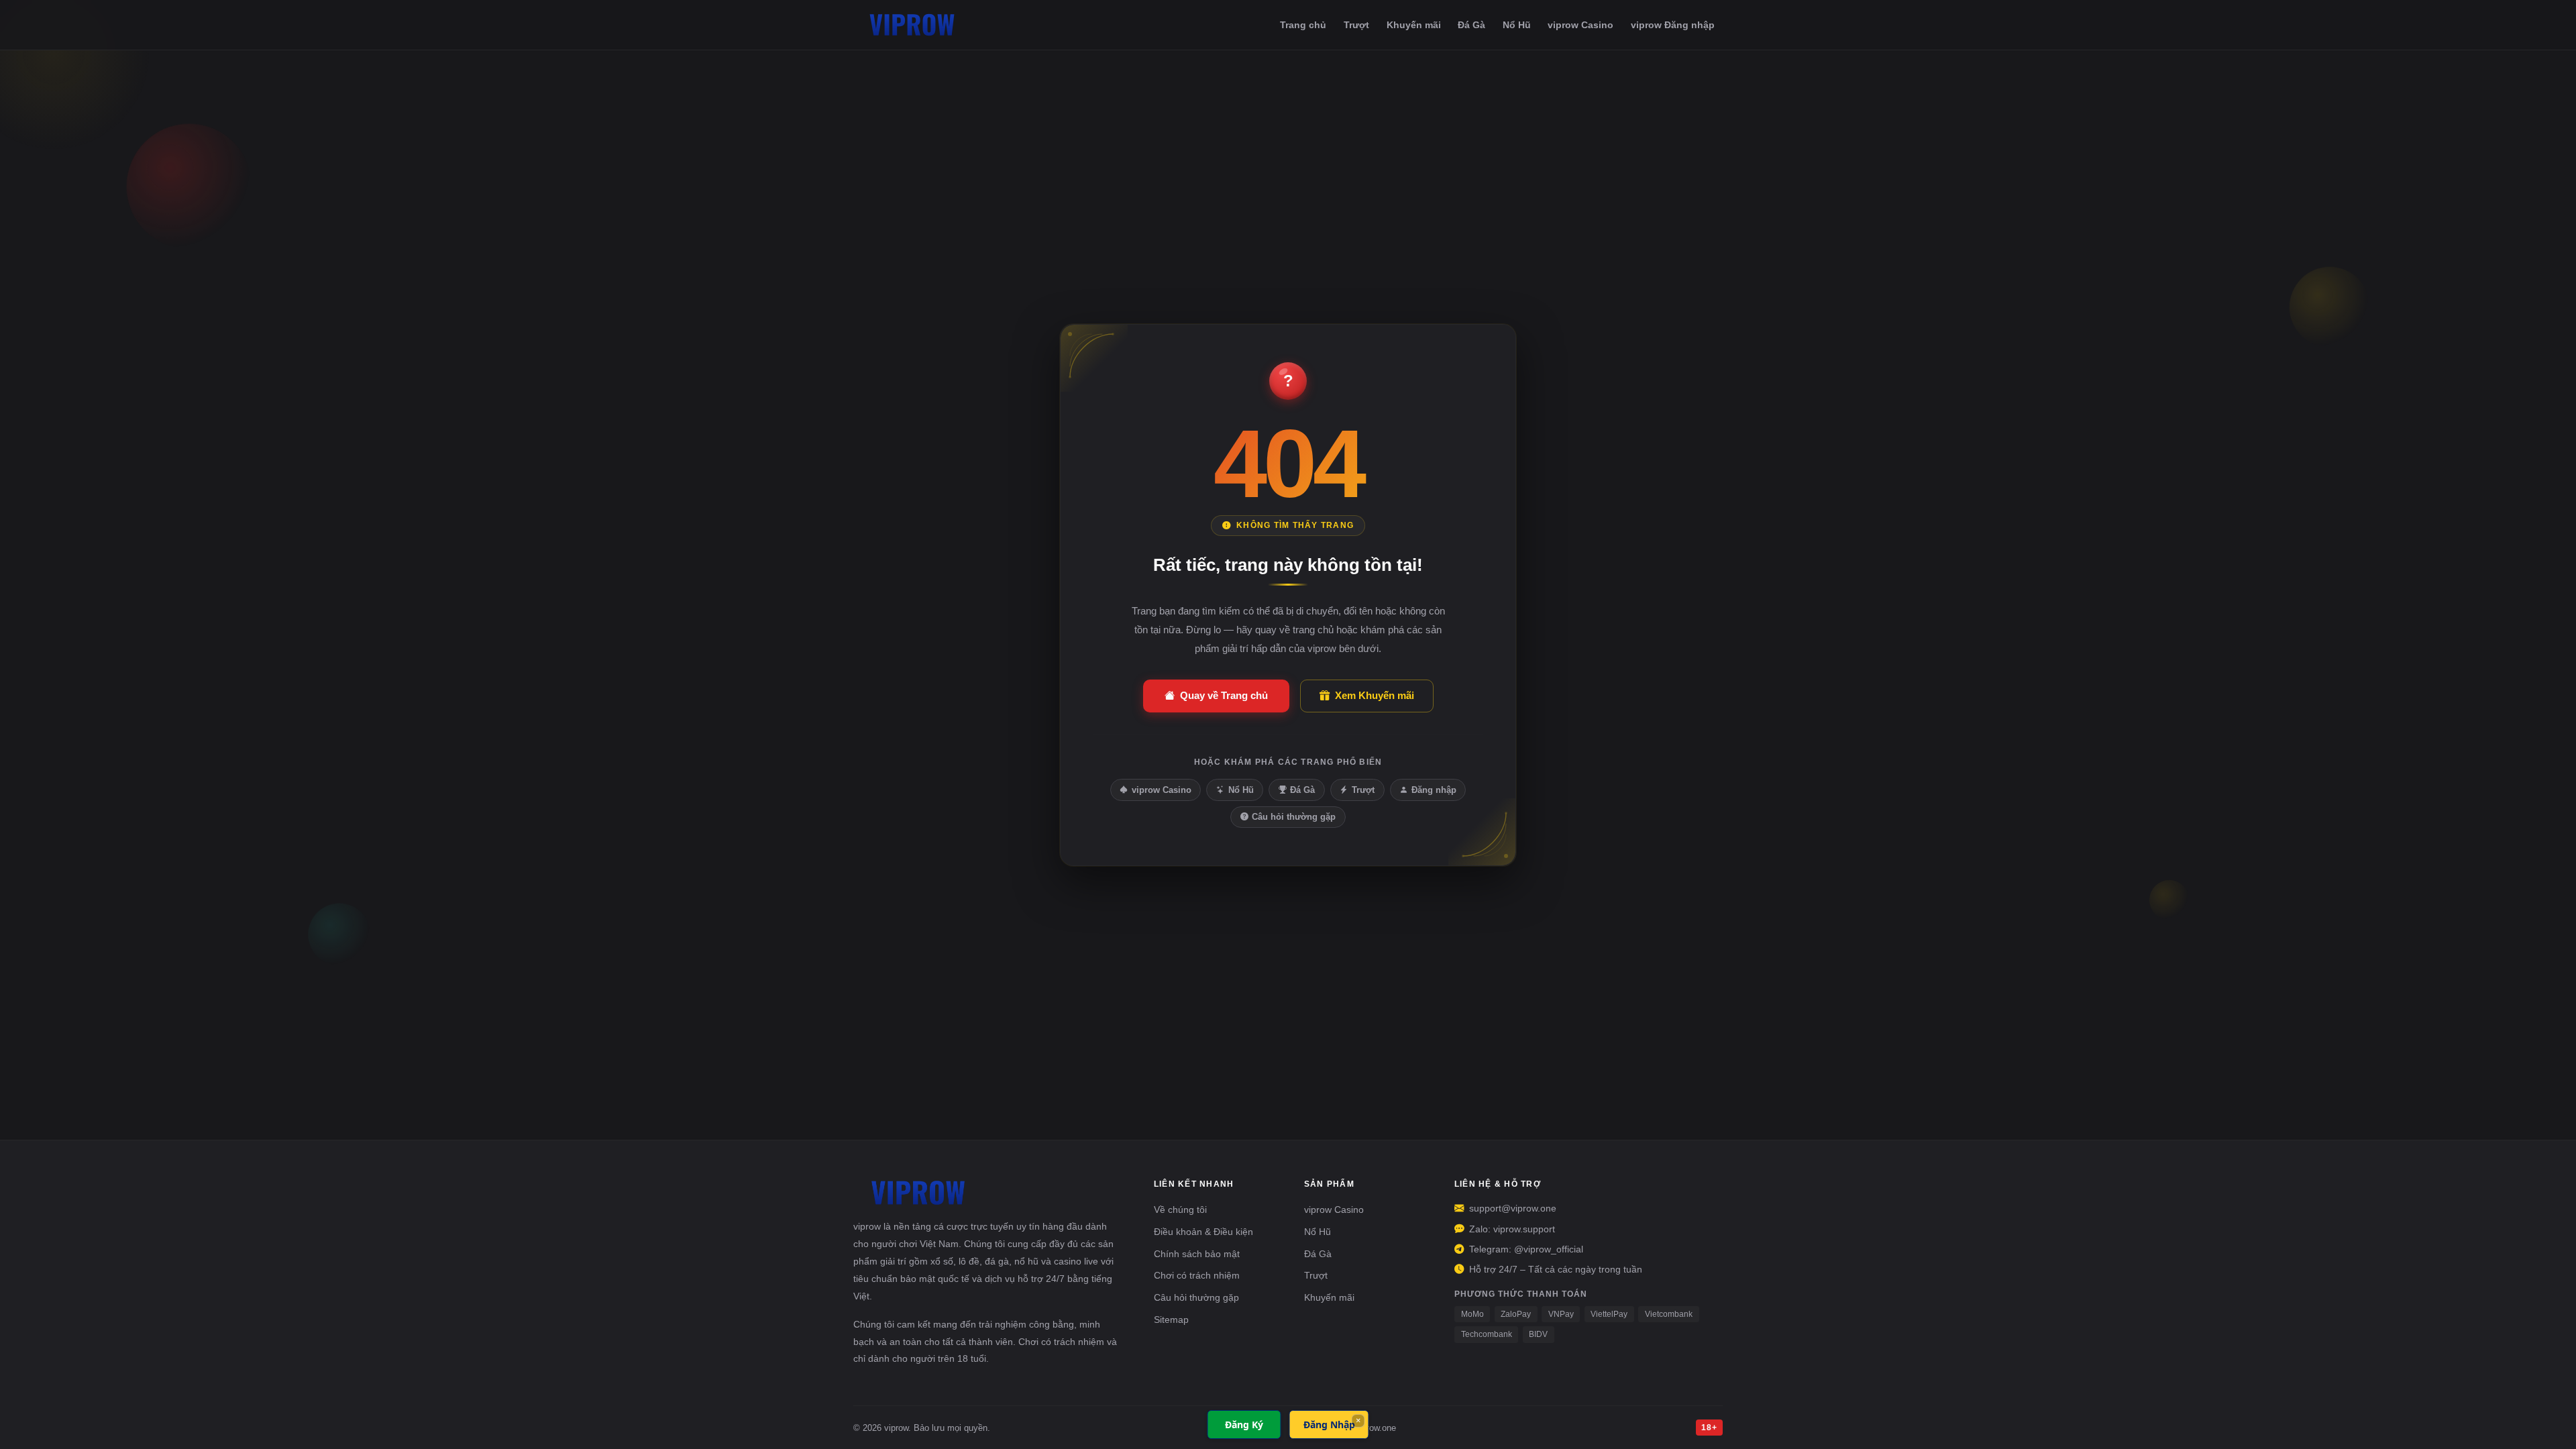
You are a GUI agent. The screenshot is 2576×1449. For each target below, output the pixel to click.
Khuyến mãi (1414, 25)
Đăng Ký (1244, 1425)
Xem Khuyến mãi (1375, 695)
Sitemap (1171, 1320)
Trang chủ (1303, 25)
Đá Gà (1471, 25)
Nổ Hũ (1517, 25)
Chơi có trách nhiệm (1197, 1275)
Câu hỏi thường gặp (1294, 817)
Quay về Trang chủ (1224, 695)
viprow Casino (1580, 25)
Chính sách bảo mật (1197, 1254)
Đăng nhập (1434, 790)
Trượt (1356, 25)
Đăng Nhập (1329, 1425)
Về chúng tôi (1180, 1210)
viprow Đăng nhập (1673, 25)
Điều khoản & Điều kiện (1203, 1232)
